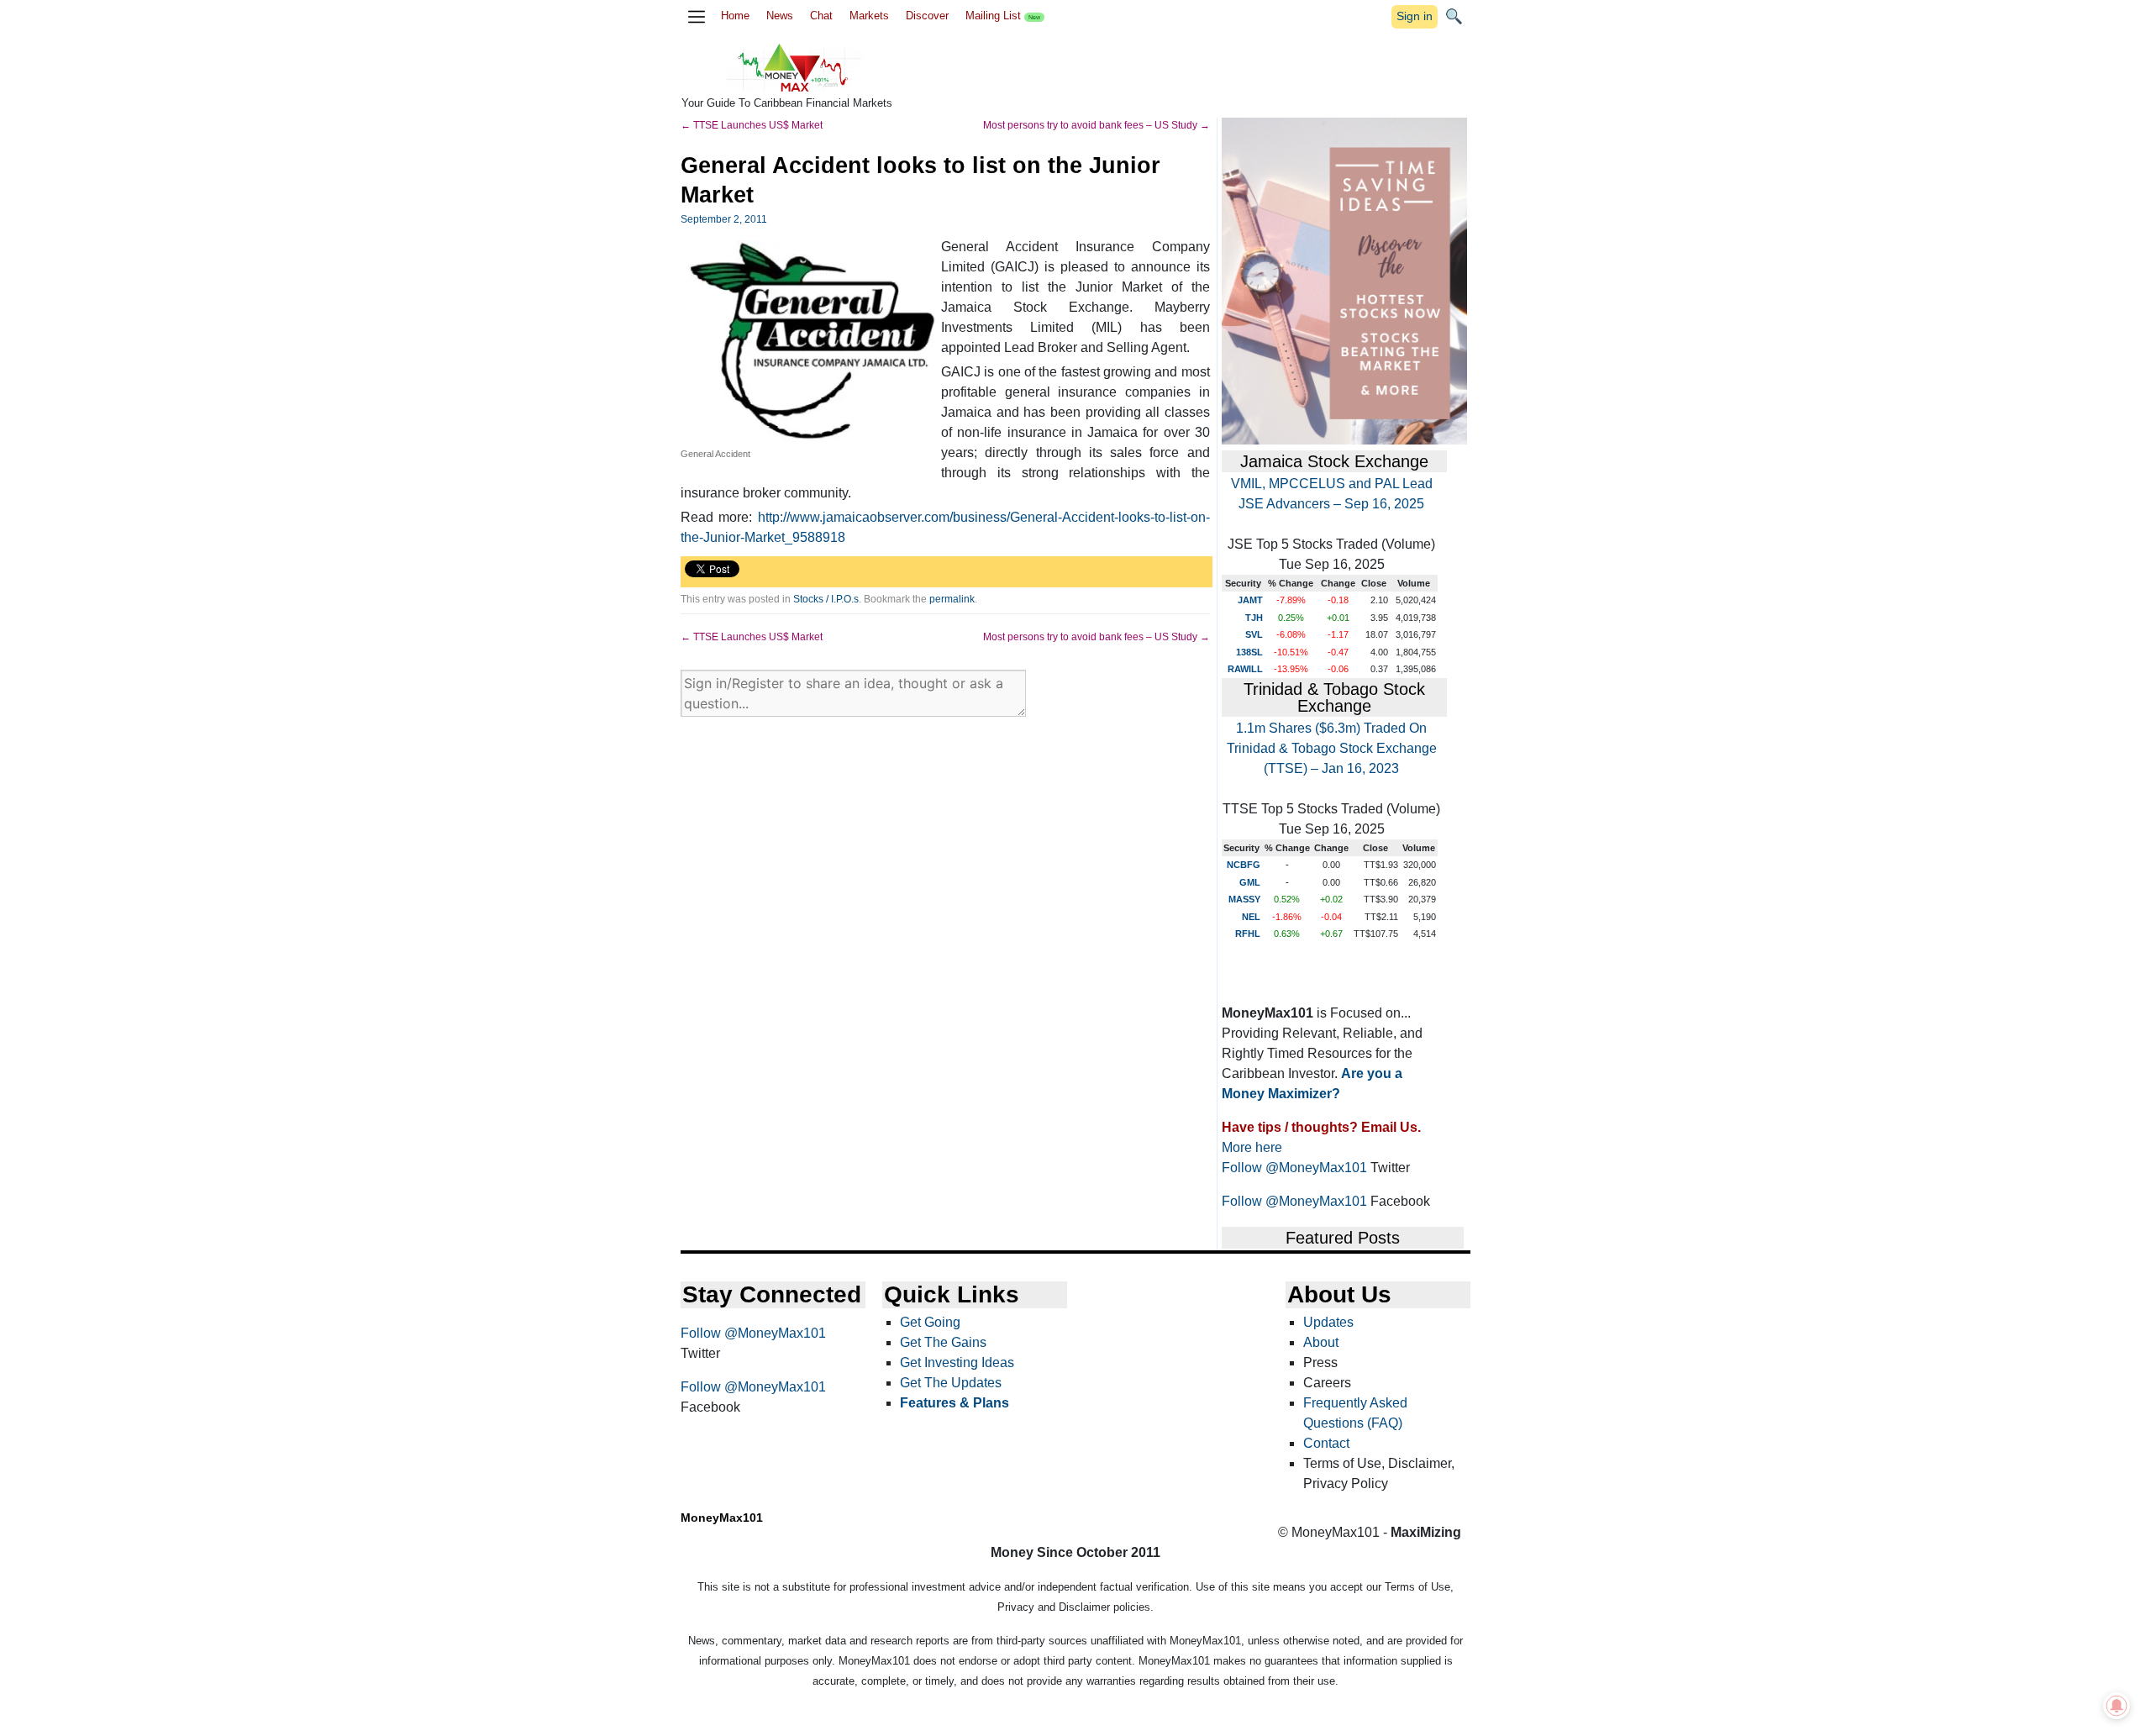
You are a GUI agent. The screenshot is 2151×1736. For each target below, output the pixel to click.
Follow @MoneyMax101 (1294, 1168)
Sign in (1415, 16)
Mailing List (1003, 16)
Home (735, 16)
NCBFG (1244, 865)
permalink (952, 599)
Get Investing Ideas (957, 1362)
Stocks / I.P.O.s (826, 599)
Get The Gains (943, 1342)
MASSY (1244, 899)
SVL (1254, 634)
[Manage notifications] (2117, 1706)
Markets (869, 16)
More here (1252, 1147)
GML (1250, 882)
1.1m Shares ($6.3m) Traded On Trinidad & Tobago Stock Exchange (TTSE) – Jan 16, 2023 (1332, 748)
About (1321, 1342)
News (780, 16)
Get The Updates (951, 1383)
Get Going (930, 1322)
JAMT (1250, 600)
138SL (1249, 652)
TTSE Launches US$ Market (752, 125)
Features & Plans (955, 1403)
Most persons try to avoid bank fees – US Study (1097, 125)
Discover (927, 16)
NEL (1251, 917)
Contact (1326, 1443)
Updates (1328, 1322)
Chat (821, 16)
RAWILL (1245, 669)
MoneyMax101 (722, 1518)
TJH (1254, 618)
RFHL (1248, 934)
